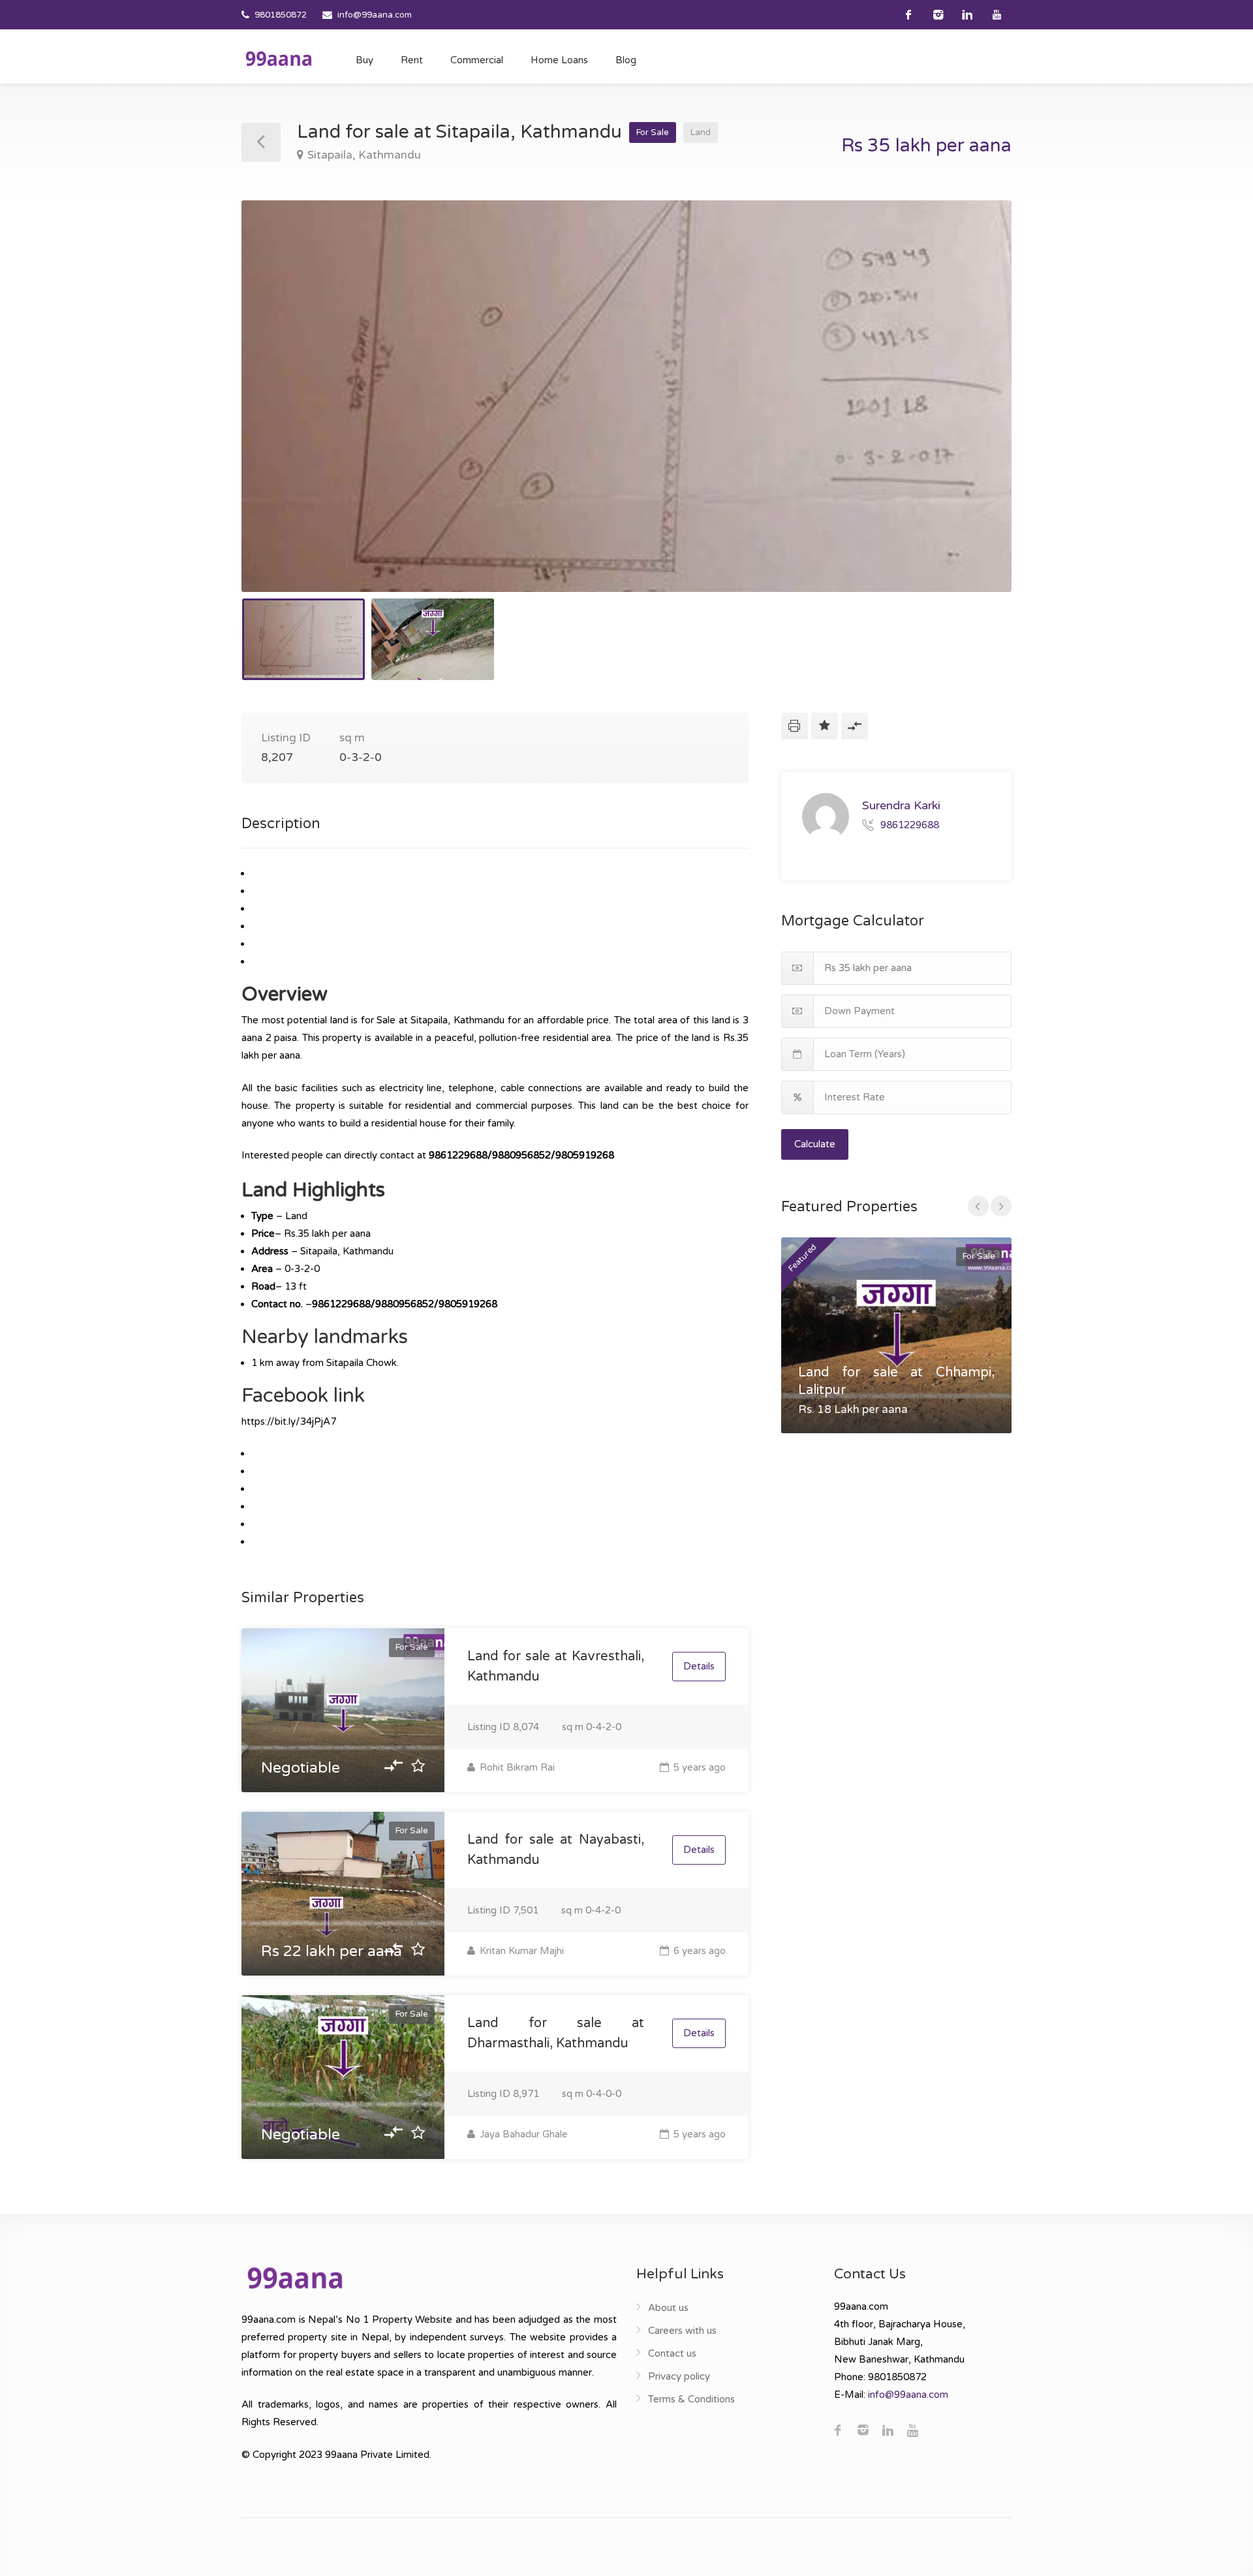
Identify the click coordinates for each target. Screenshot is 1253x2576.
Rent (412, 60)
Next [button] (974, 412)
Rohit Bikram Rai (516, 1767)
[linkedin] (967, 15)
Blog (626, 60)
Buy (364, 60)
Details (699, 1666)
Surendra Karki (901, 805)
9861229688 (910, 824)
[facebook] (909, 15)
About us (668, 2308)
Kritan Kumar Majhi (520, 1951)
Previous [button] (279, 412)
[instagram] (938, 15)
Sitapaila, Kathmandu (364, 155)
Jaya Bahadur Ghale (522, 2134)
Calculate (815, 1144)
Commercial (477, 60)
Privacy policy (679, 2376)
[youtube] (997, 15)
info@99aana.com (375, 15)
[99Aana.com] (279, 58)
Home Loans (559, 60)
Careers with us (682, 2331)
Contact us (672, 2353)
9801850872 (281, 15)
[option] (626, 396)
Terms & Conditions (691, 2399)
